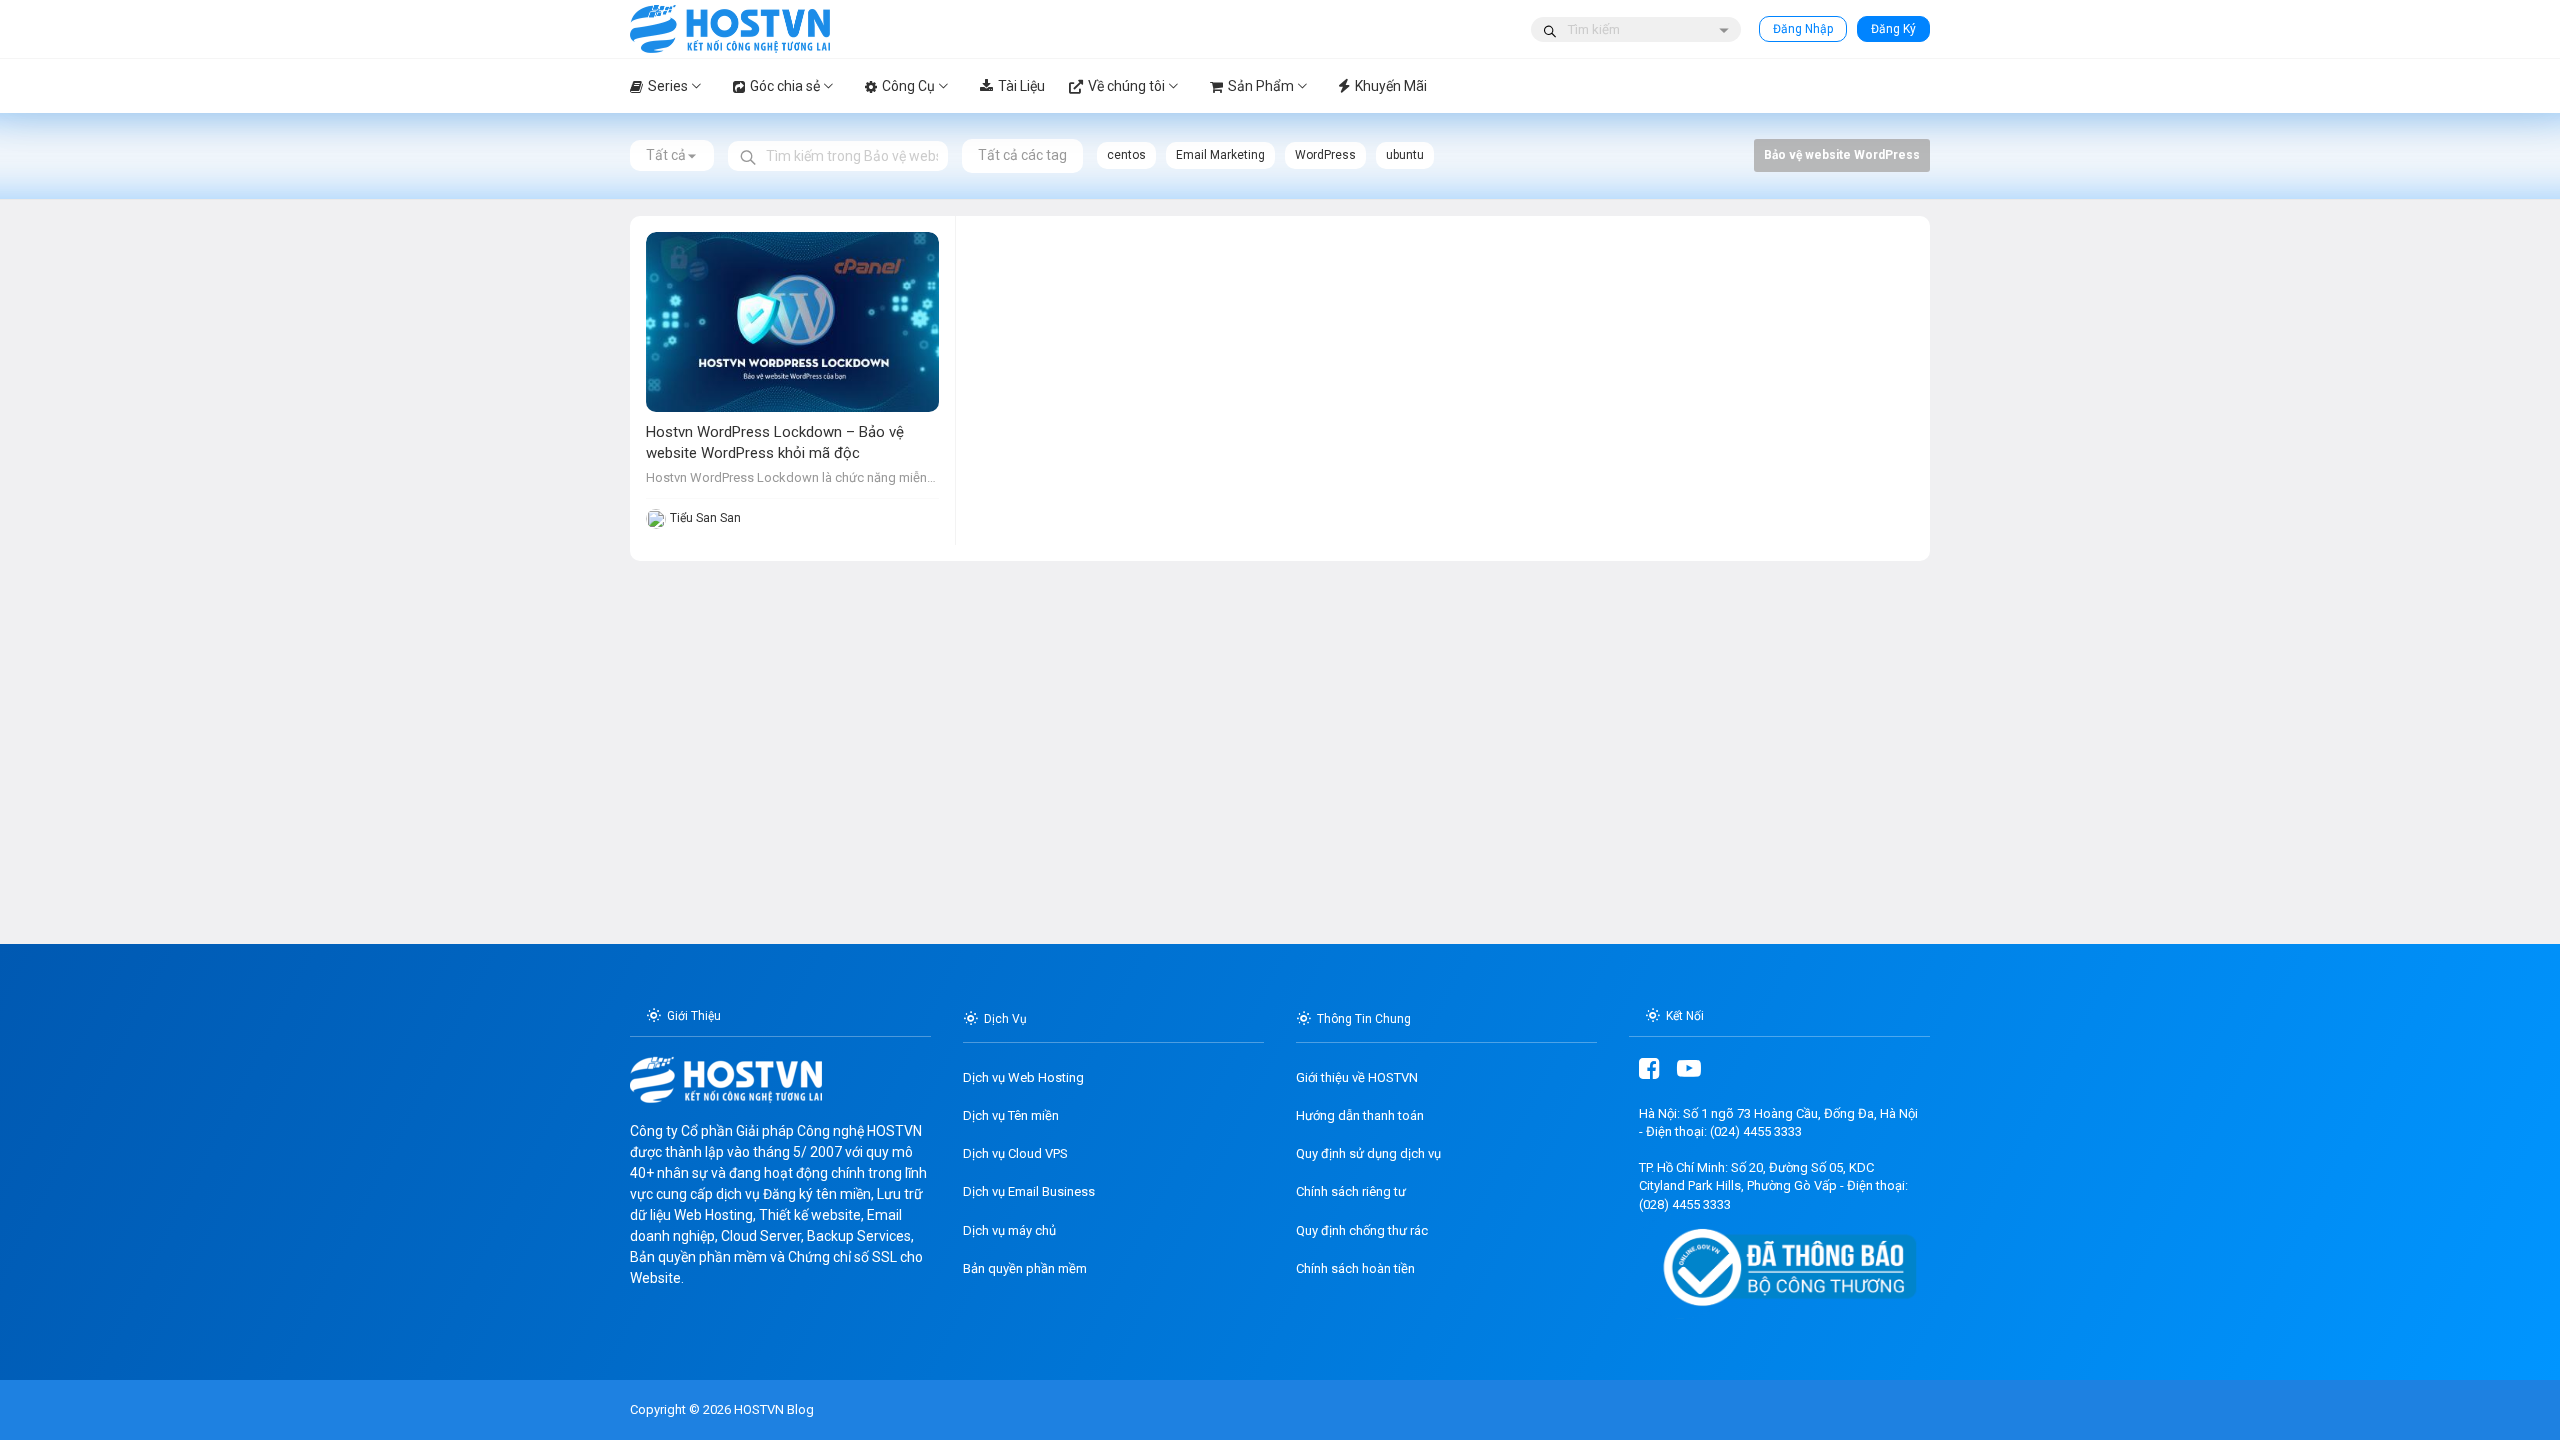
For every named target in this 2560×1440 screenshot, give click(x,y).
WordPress (1325, 155)
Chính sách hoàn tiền (1355, 1268)
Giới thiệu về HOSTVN (1357, 1077)
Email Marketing (1220, 155)
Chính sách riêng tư (1351, 1191)
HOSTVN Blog (772, 1409)
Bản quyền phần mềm (1025, 1268)
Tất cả (666, 155)
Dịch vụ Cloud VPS (1015, 1153)
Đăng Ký (1893, 29)
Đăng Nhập (1803, 29)
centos (1126, 155)
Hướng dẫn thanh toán (1360, 1115)
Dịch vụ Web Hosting (1023, 1077)
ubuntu (1405, 155)
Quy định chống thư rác (1362, 1230)
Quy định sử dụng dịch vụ (1368, 1153)
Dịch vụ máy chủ (1009, 1230)
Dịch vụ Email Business (1029, 1191)
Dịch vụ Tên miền (1011, 1115)
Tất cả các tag (1022, 155)
